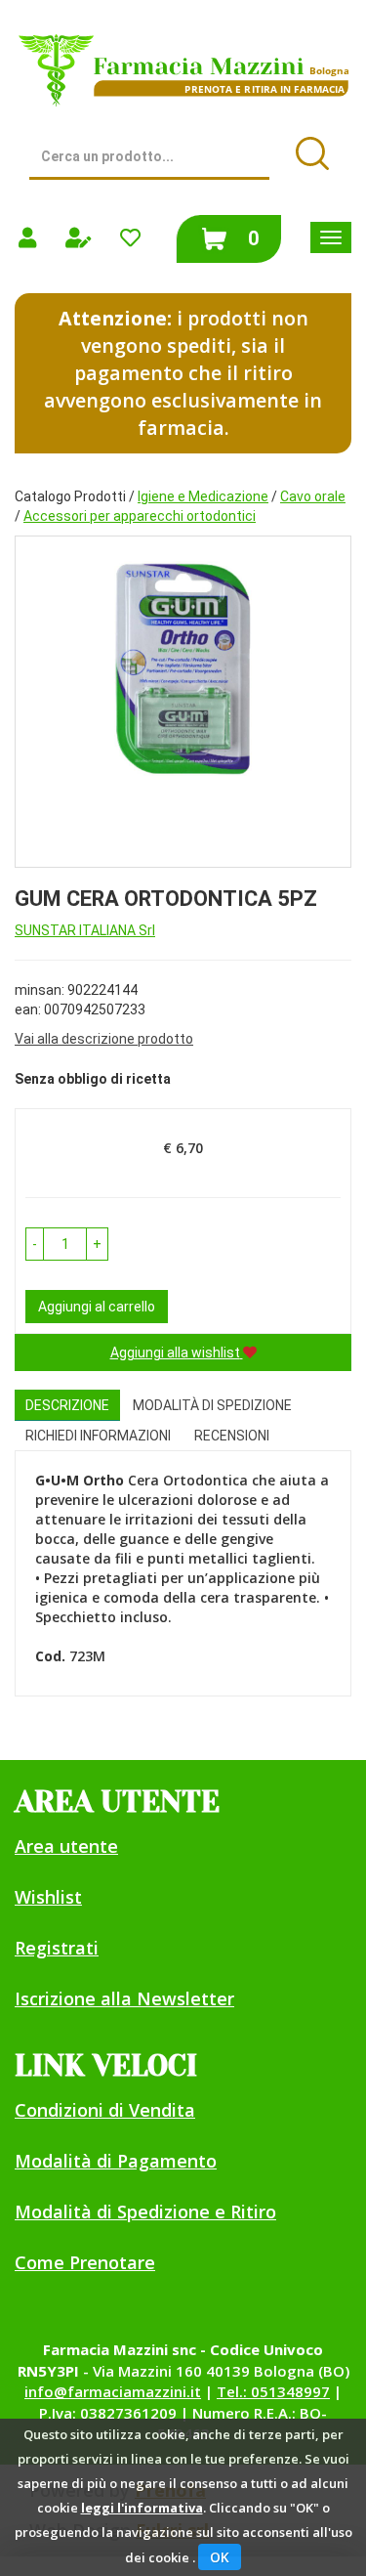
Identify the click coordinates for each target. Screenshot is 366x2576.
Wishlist (48, 1897)
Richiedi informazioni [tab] (98, 1436)
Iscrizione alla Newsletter (124, 1998)
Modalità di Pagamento (116, 2161)
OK (220, 2557)
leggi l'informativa (142, 2508)
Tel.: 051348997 (273, 2391)
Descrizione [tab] (67, 1405)
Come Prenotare (85, 2262)
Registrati (57, 1948)
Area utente (66, 1846)
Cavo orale (313, 496)
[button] (35, 1244)
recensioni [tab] (232, 1436)
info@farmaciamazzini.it (113, 2391)
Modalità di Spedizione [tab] (212, 1405)
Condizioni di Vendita (105, 2110)
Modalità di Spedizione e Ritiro (145, 2211)
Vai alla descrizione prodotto (104, 1039)
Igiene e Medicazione (203, 496)
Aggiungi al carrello (97, 1307)
